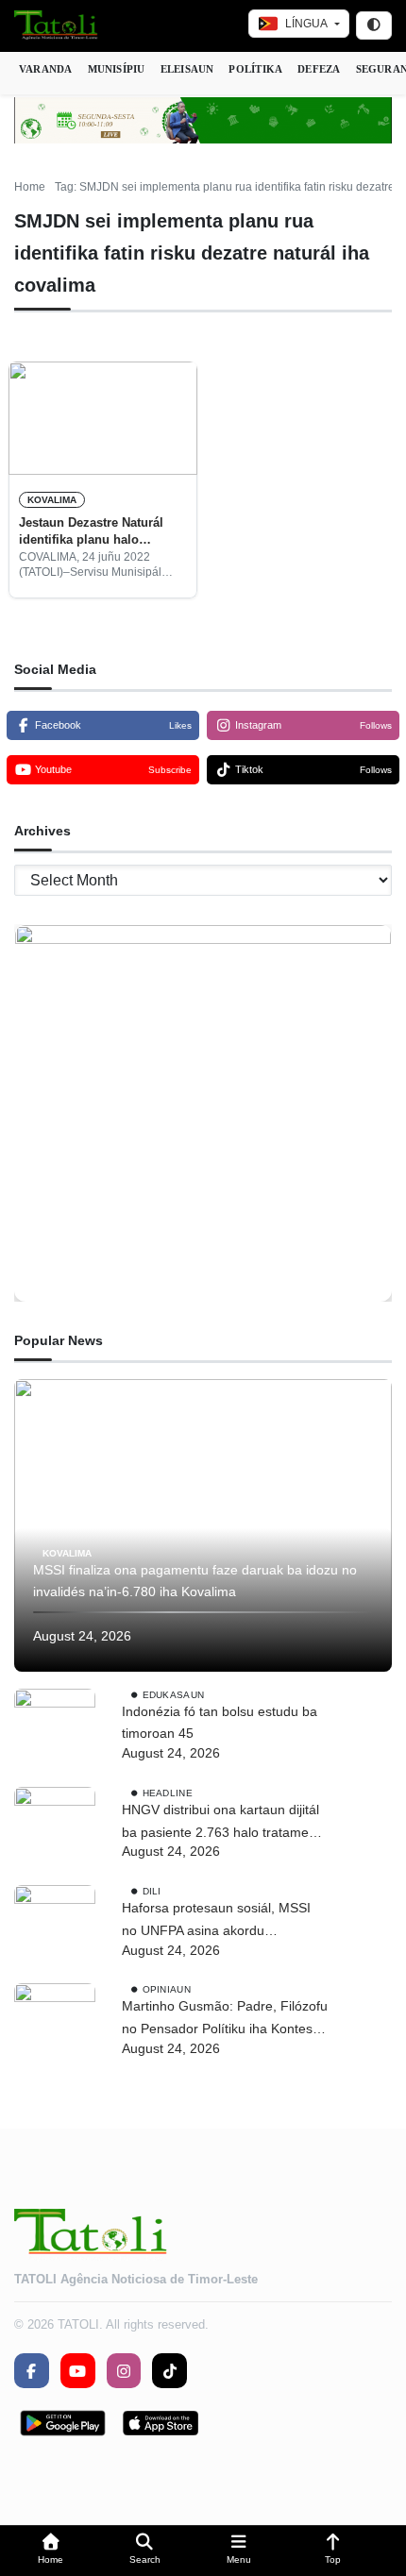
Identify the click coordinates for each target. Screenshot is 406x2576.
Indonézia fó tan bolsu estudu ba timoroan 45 (220, 1723)
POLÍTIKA (255, 69)
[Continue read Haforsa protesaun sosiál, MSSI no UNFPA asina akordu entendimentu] (55, 1926)
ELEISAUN (187, 69)
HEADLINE (168, 1793)
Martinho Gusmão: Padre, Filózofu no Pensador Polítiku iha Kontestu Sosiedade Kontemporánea (225, 2020)
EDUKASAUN (174, 1695)
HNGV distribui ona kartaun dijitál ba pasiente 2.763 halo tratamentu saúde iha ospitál (225, 1823)
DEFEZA (319, 69)
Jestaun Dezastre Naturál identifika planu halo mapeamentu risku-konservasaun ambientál (91, 532)
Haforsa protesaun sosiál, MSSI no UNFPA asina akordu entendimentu (216, 1921)
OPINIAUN (167, 1989)
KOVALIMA (52, 500)
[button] (51, 2551)
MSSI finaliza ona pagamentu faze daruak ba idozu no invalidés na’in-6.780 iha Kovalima (195, 1581)
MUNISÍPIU (117, 69)
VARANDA (46, 69)
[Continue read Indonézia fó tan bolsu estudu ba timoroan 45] (55, 1729)
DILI (152, 1891)
